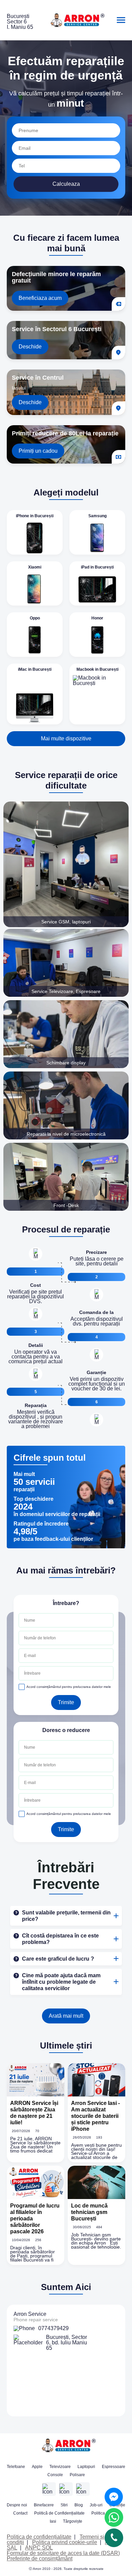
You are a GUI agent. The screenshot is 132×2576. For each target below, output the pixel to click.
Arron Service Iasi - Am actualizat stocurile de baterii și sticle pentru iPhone (95, 2116)
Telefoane (16, 2467)
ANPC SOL (39, 2548)
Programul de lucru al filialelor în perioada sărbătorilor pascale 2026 (35, 2219)
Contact (20, 2513)
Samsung (97, 516)
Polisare (77, 2475)
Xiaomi (35, 567)
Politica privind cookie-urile (65, 2542)
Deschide (30, 347)
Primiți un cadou (38, 451)
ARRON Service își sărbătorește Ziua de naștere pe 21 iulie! (34, 2113)
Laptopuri (86, 2467)
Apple (37, 2467)
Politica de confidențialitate (39, 2537)
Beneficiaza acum (40, 298)
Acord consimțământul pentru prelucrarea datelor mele (69, 1687)
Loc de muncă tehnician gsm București (89, 2212)
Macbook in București (97, 669)
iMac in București (35, 669)
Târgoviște (73, 2521)
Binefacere (44, 2505)
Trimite (66, 1702)
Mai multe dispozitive (66, 738)
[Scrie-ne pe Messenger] (114, 2497)
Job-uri (96, 2505)
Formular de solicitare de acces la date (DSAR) (63, 2553)
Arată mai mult (66, 2016)
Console (55, 2475)
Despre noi (17, 2505)
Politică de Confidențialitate (59, 2513)
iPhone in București (35, 516)
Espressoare (114, 2467)
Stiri (64, 2505)
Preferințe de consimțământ (40, 2559)
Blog (79, 2505)
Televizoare (60, 2467)
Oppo (35, 618)
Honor (97, 618)
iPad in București (97, 567)
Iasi (53, 2521)
